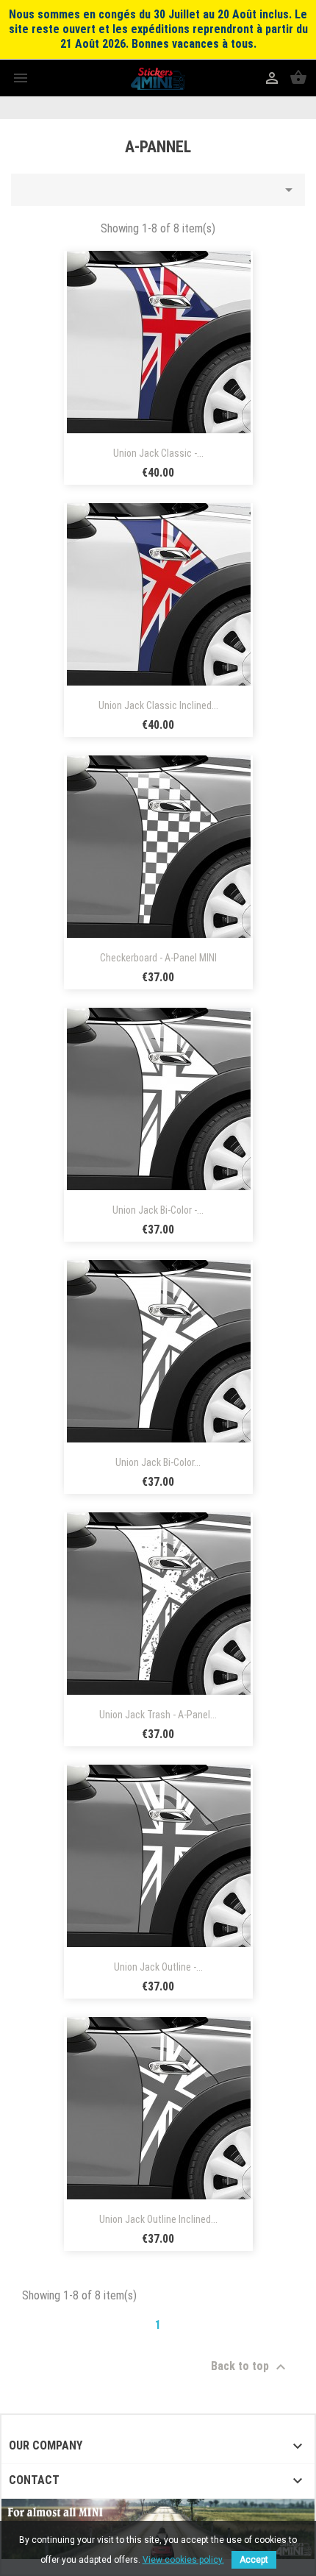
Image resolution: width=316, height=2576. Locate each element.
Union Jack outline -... (158, 1967)
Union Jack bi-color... (158, 1462)
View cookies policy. (183, 2560)
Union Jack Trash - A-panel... (158, 1715)
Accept (254, 2560)
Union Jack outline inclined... (158, 2219)
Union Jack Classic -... (158, 453)
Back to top (250, 2367)
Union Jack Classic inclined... (158, 705)
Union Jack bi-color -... (158, 1210)
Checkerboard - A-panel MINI (158, 958)
